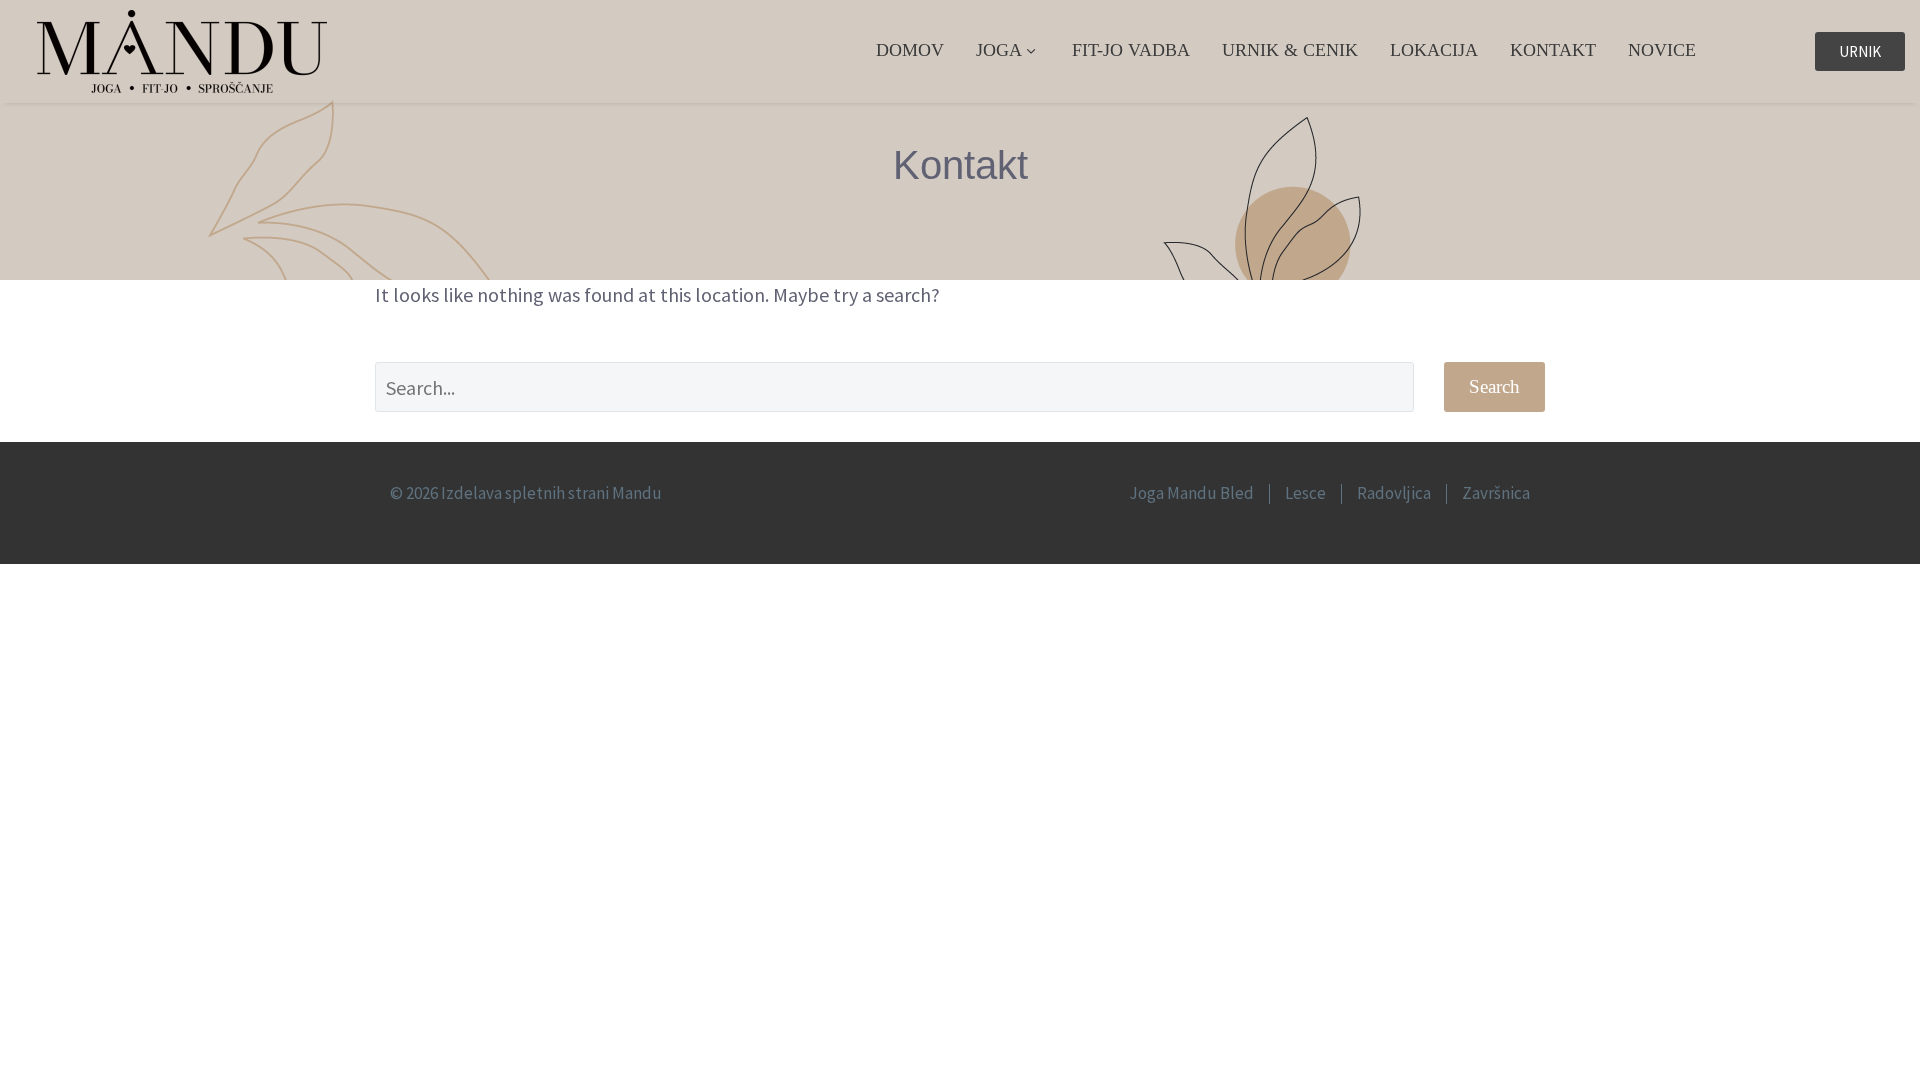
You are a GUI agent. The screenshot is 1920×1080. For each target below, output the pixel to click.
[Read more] (1768, 52)
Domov (910, 50)
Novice (1662, 50)
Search (1494, 386)
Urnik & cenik (1290, 50)
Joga (999, 50)
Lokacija (1434, 50)
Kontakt (1553, 50)
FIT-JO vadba (1131, 50)
